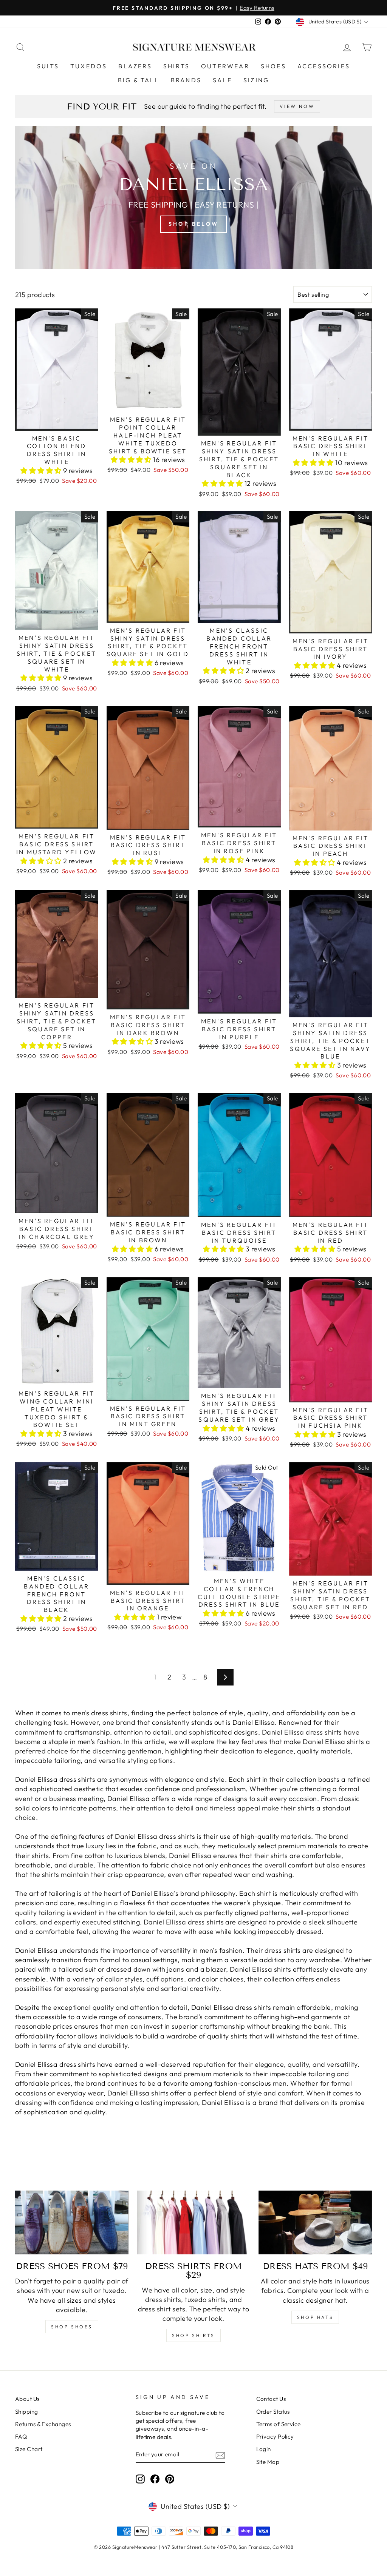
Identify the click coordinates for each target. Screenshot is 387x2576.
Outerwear (225, 66)
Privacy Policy (275, 2437)
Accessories (324, 66)
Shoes (273, 66)
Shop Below (193, 224)
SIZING (256, 80)
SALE (222, 80)
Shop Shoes (72, 2327)
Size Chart (29, 2449)
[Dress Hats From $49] (315, 2222)
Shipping (27, 2412)
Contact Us (271, 2399)
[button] (42, 471)
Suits (48, 66)
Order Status (273, 2412)
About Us (27, 2399)
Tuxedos (89, 66)
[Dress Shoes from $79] (72, 2222)
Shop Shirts (193, 2335)
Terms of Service (279, 2424)
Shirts (176, 66)
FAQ (21, 2437)
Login (264, 2449)
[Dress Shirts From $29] (193, 2222)
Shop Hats (315, 2317)
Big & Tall (139, 80)
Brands (186, 80)
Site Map (268, 2462)
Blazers (135, 66)
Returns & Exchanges (43, 2424)
